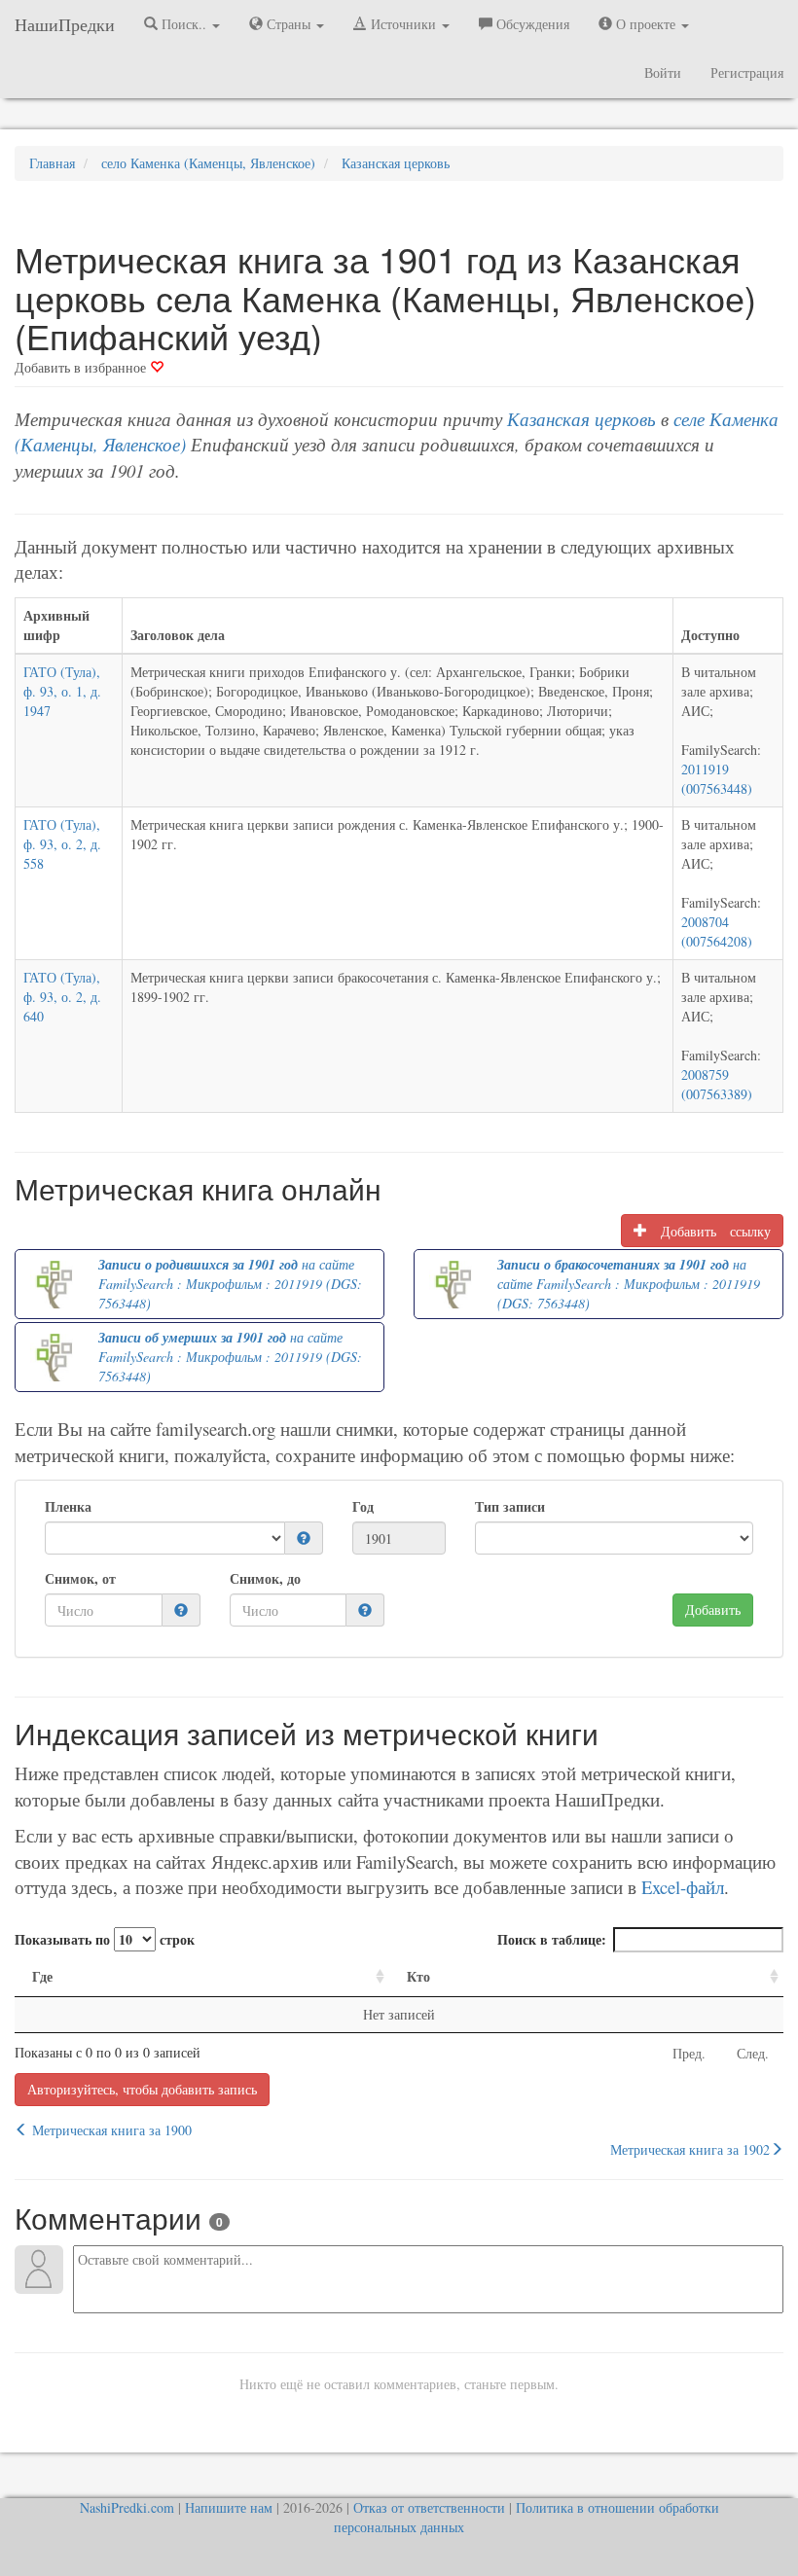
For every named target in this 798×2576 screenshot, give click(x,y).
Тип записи (510, 1507)
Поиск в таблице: (552, 1939)
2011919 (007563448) (717, 779)
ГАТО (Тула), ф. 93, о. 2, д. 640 (62, 997)
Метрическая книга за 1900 (110, 2130)
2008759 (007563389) (717, 1084)
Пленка (68, 1507)
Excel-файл (683, 1887)
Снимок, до (265, 1579)
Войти (663, 72)
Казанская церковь (581, 419)
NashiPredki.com (127, 2507)
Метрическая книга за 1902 (690, 2149)
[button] (304, 1538)
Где (42, 1976)
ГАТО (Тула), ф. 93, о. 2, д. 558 (62, 844)
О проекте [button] (646, 24)
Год (363, 1507)
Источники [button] (403, 24)
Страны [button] (289, 24)
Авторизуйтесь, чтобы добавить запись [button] (142, 2089)
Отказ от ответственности (429, 2507)
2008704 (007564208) (717, 931)
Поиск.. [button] (184, 24)
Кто (418, 1976)
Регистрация (747, 72)
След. (753, 2053)
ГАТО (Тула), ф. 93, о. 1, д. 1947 (62, 691)
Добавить (713, 1610)
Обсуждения (531, 24)
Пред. (689, 2053)
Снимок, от (80, 1579)
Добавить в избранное (82, 367)
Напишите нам (229, 2507)
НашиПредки (65, 24)
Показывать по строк (105, 1939)
